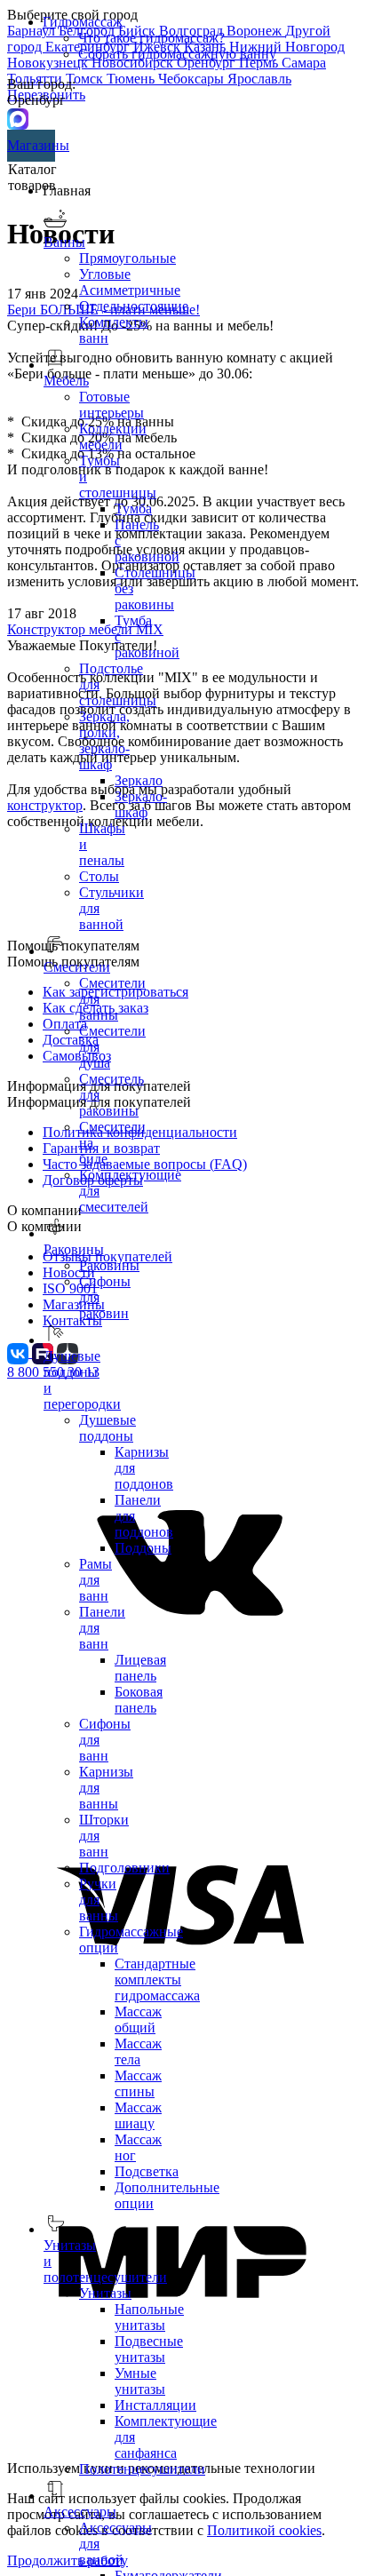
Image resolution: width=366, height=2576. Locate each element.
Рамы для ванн (95, 1580)
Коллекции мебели (113, 437)
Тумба (133, 509)
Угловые (105, 274)
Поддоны (143, 1548)
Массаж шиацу (138, 2115)
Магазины (31, 145)
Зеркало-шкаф (141, 804)
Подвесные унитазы (149, 2349)
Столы (99, 876)
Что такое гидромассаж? (151, 38)
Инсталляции (155, 2405)
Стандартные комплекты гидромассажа (157, 1980)
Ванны (64, 242)
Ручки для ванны (99, 1900)
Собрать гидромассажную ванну (177, 54)
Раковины (109, 1265)
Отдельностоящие (134, 306)
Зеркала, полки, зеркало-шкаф (104, 740)
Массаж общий (138, 2019)
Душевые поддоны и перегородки (82, 1380)
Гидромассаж (83, 22)
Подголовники (124, 1868)
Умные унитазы (140, 2381)
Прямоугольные (127, 258)
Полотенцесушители (142, 2469)
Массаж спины (138, 2083)
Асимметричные (130, 290)
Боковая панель (139, 1700)
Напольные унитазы (149, 2317)
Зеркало (139, 780)
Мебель (66, 381)
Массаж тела (138, 2051)
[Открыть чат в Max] (18, 118)
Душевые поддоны (107, 1428)
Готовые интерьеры (111, 405)
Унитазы (105, 2293)
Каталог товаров (32, 177)
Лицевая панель (140, 1668)
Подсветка (147, 2171)
